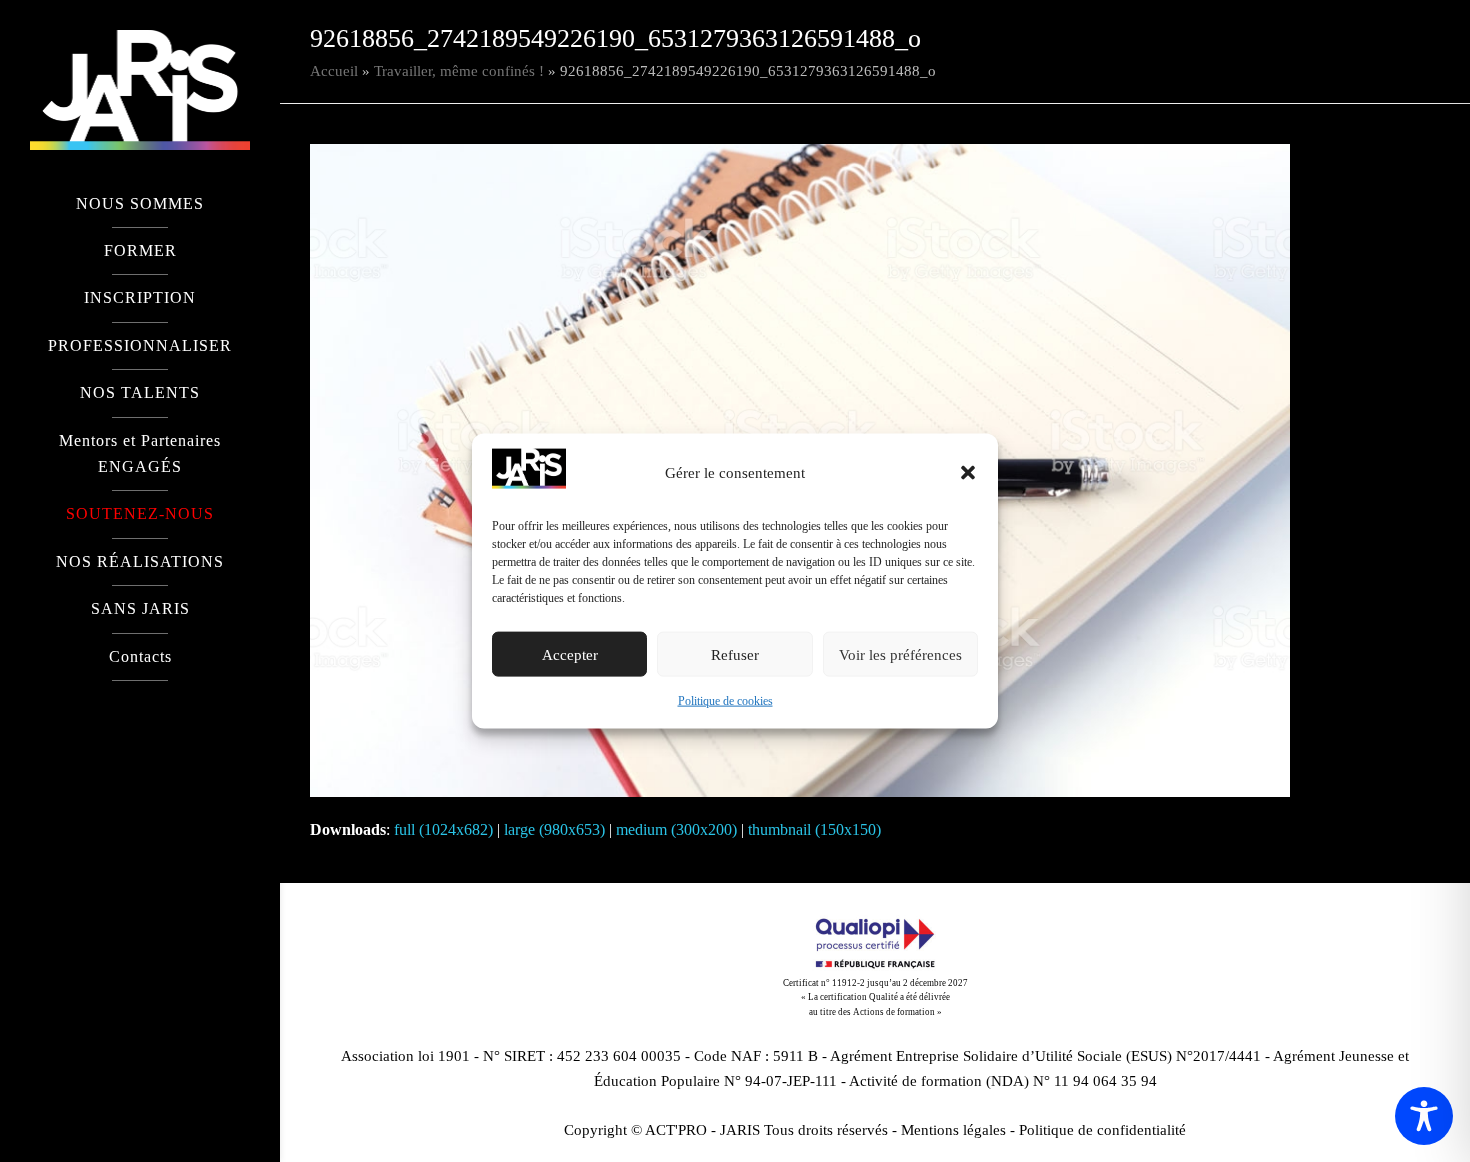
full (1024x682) (443, 829)
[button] (968, 473)
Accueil (334, 71)
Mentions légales (953, 1130)
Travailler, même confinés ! (459, 71)
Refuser (735, 655)
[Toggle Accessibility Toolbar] (1424, 1116)
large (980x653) (554, 829)
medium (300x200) (676, 829)
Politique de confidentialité (1102, 1130)
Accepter (570, 655)
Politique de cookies (725, 701)
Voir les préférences (900, 655)
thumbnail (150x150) (814, 829)
